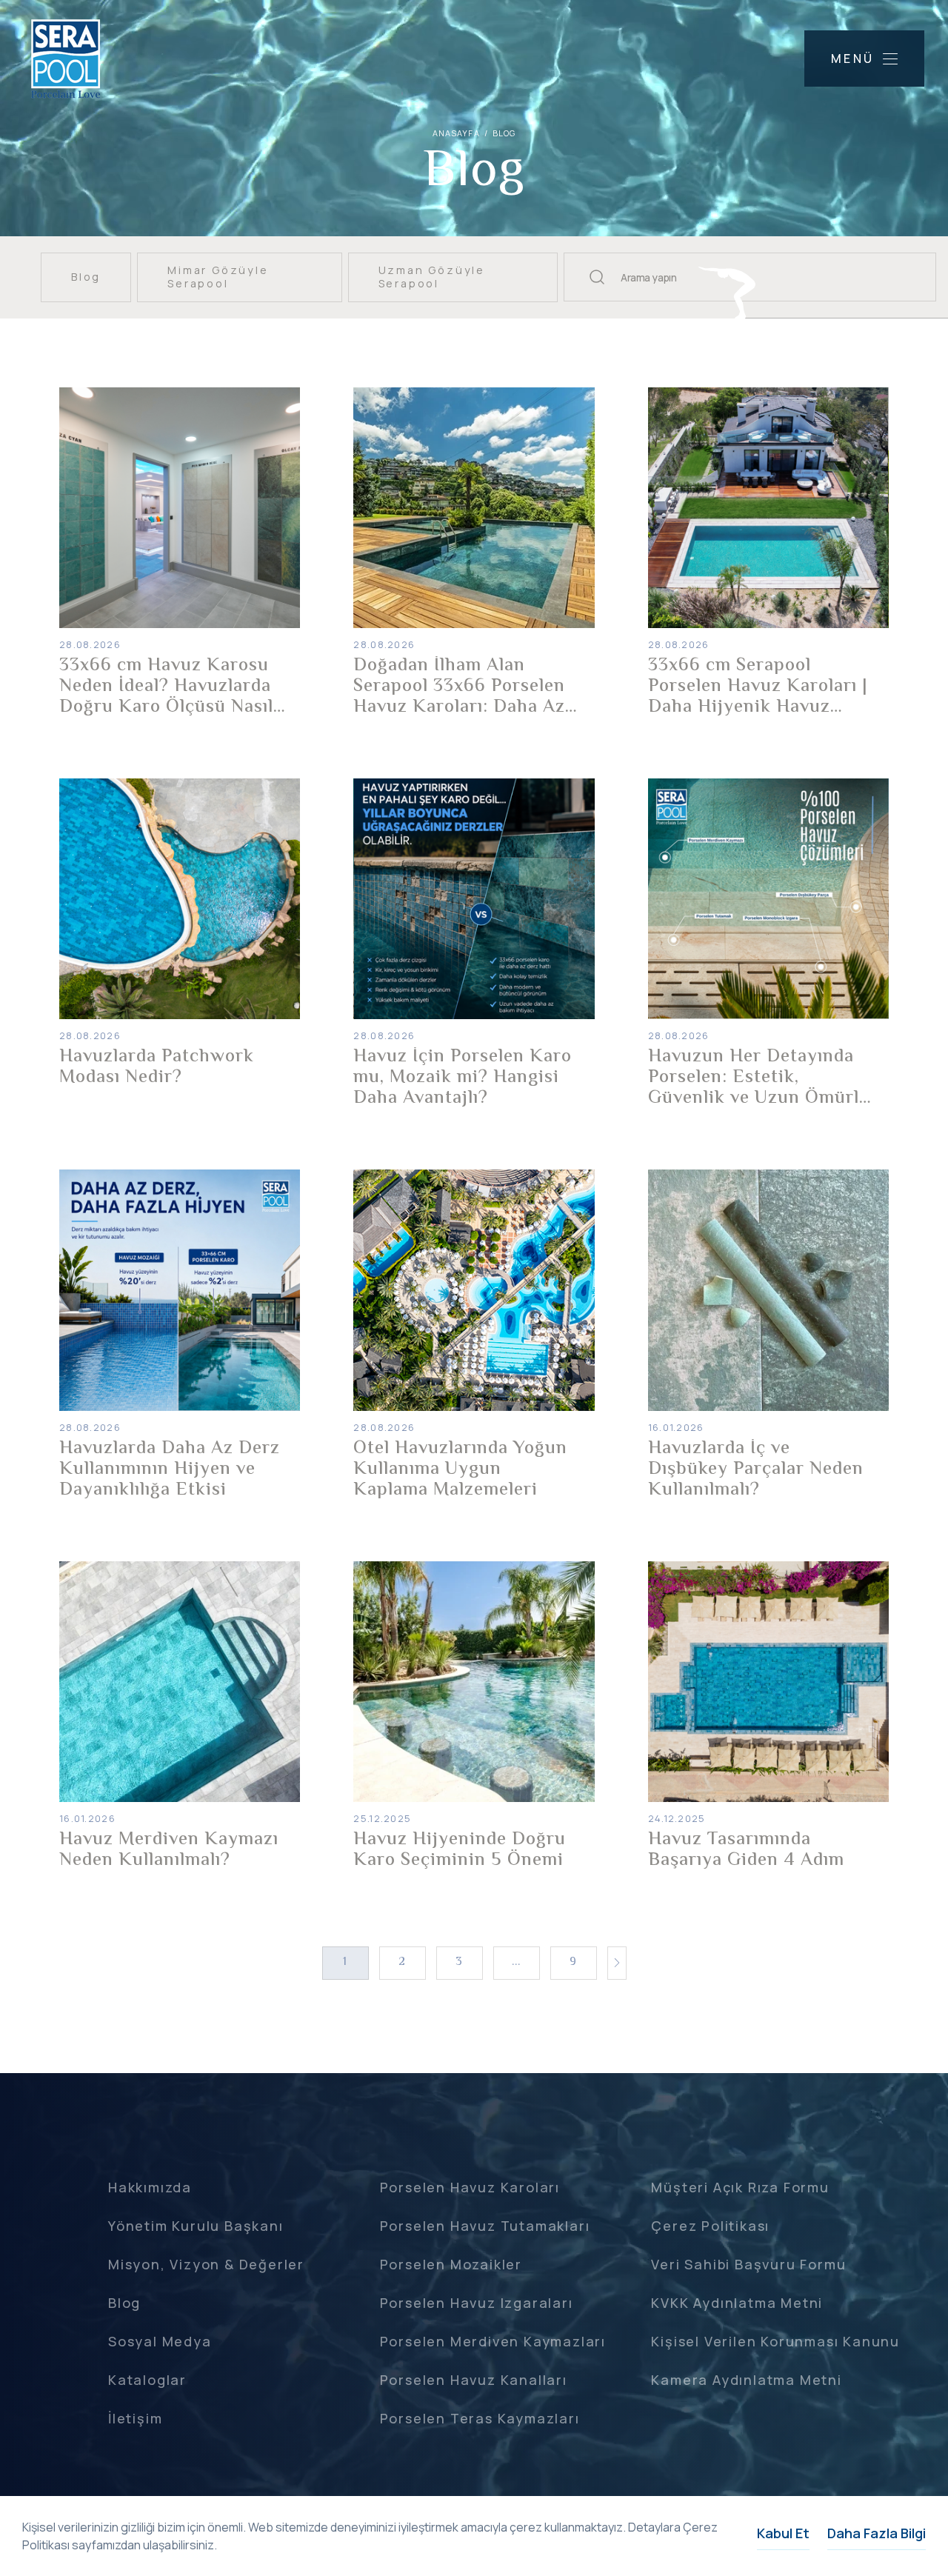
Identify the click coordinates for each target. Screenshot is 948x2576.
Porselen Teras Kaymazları (480, 2418)
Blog (124, 2303)
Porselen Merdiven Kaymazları (493, 2341)
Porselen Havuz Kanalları (474, 2380)
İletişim (135, 2418)
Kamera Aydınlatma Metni (746, 2380)
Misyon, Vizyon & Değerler (206, 2264)
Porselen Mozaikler (451, 2264)
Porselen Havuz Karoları (470, 2187)
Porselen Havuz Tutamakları (485, 2226)
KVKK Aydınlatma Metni (737, 2303)
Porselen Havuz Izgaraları (477, 2303)
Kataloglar (147, 2380)
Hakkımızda (150, 2187)
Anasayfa (456, 133)
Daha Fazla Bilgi (877, 2533)
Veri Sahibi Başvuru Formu (748, 2264)
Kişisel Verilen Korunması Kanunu (775, 2341)
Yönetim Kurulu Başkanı (196, 2226)
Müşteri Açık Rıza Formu (740, 2187)
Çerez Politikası (710, 2226)
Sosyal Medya (160, 2341)
